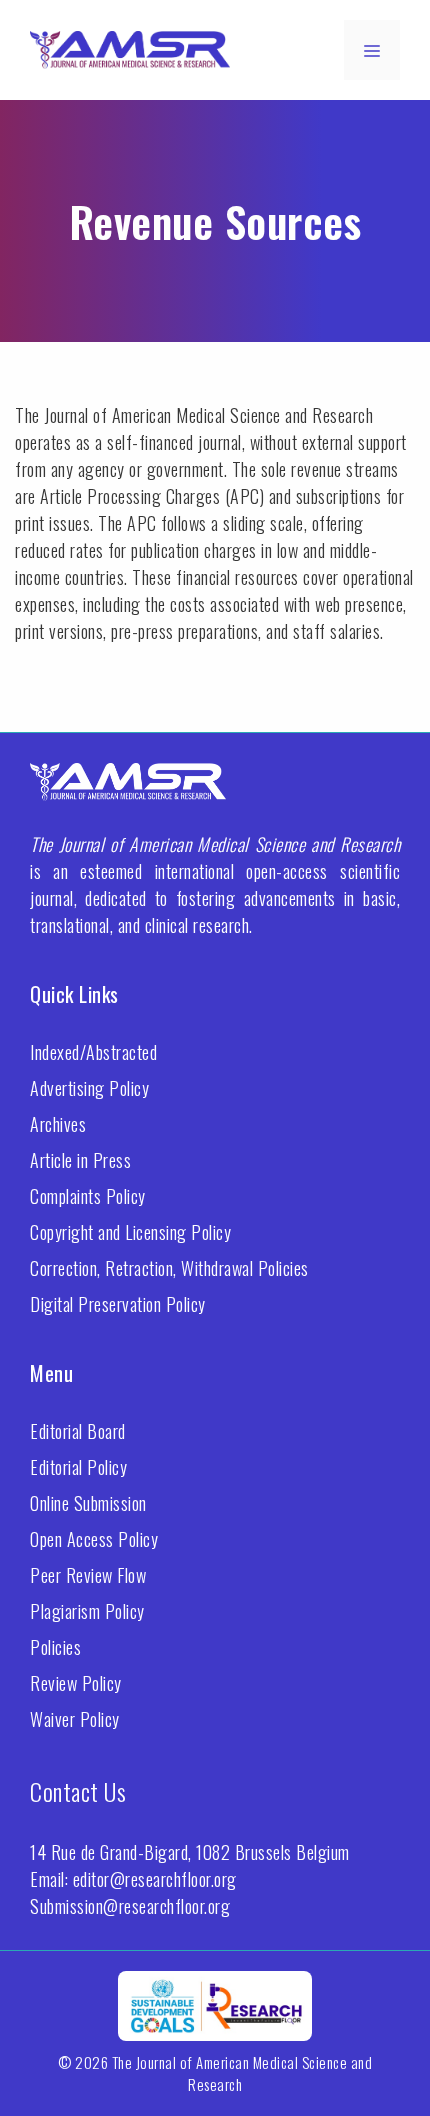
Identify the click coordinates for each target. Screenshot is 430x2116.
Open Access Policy (94, 1539)
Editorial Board (78, 1431)
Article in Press (80, 1160)
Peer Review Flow (88, 1575)
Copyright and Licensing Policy (130, 1232)
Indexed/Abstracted (93, 1052)
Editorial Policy (78, 1467)
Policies (55, 1647)
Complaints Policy (88, 1196)
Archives (58, 1124)
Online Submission (88, 1503)
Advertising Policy (89, 1088)
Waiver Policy (75, 1719)
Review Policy (76, 1683)
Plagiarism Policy (87, 1611)
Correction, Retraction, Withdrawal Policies (169, 1268)
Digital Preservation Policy (118, 1304)
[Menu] (372, 50)
